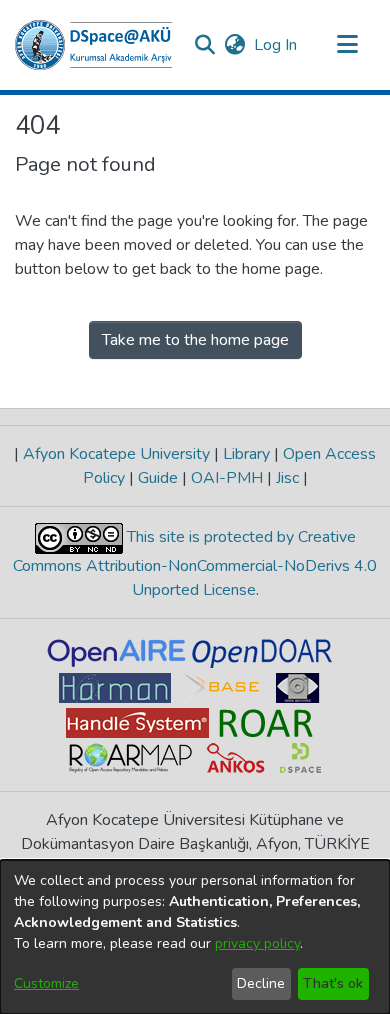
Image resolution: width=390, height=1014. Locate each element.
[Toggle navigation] (347, 45)
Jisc (287, 478)
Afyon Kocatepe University (116, 454)
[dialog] (195, 937)
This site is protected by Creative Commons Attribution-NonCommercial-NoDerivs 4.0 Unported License (195, 563)
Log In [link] (276, 45)
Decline (261, 983)
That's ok (333, 983)
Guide (158, 478)
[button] (93, 45)
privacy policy (257, 943)
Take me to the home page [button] (195, 340)
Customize (46, 983)
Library (246, 454)
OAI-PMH (227, 478)
